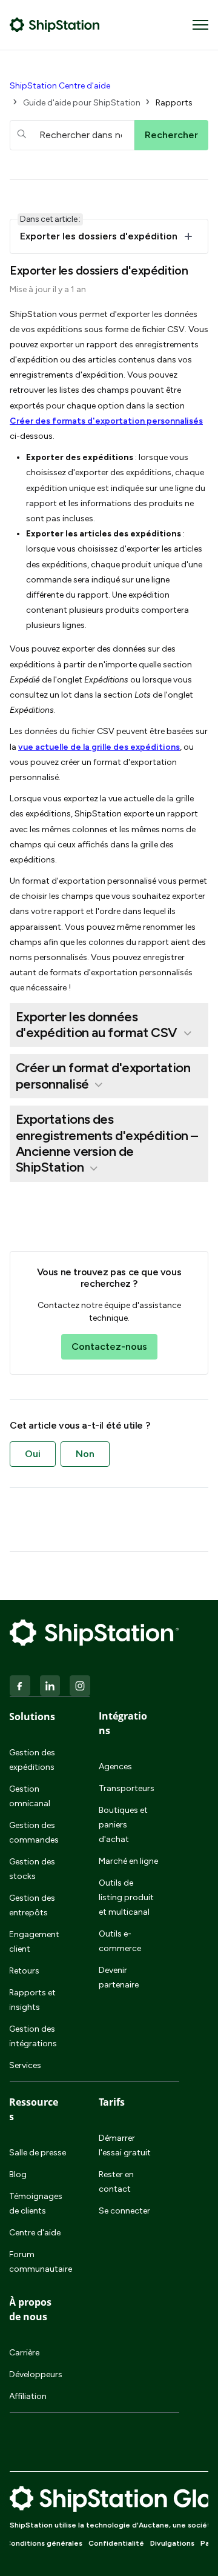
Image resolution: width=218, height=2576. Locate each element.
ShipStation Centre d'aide (60, 86)
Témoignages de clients (36, 2204)
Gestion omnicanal (30, 1796)
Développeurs (36, 2374)
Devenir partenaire (119, 1977)
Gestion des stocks (32, 1869)
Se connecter (124, 2211)
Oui (33, 1454)
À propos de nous (30, 2309)
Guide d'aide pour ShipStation (82, 103)
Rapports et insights (32, 2000)
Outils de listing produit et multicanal (126, 1897)
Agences (115, 1767)
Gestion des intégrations (33, 2036)
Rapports (174, 103)
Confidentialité (116, 2543)
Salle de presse (38, 2153)
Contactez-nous (109, 1346)
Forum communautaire (39, 2262)
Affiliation (28, 2396)
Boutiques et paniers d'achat (123, 1825)
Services (25, 2065)
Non (85, 1454)
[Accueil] (55, 25)
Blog (18, 2174)
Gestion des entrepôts (32, 1905)
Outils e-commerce (120, 1941)
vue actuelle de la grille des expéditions (99, 747)
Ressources (34, 2109)
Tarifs (112, 2102)
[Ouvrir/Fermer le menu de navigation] (200, 25)
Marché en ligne (128, 1861)
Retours (24, 1971)
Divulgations (172, 2543)
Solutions (32, 1717)
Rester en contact (116, 2182)
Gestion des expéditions (32, 1760)
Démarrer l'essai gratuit (125, 2145)
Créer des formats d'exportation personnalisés (106, 421)
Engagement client (34, 1942)
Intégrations (123, 1723)
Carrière (24, 2353)
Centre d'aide (35, 2233)
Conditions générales (44, 2543)
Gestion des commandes (34, 1833)
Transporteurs (127, 1788)
